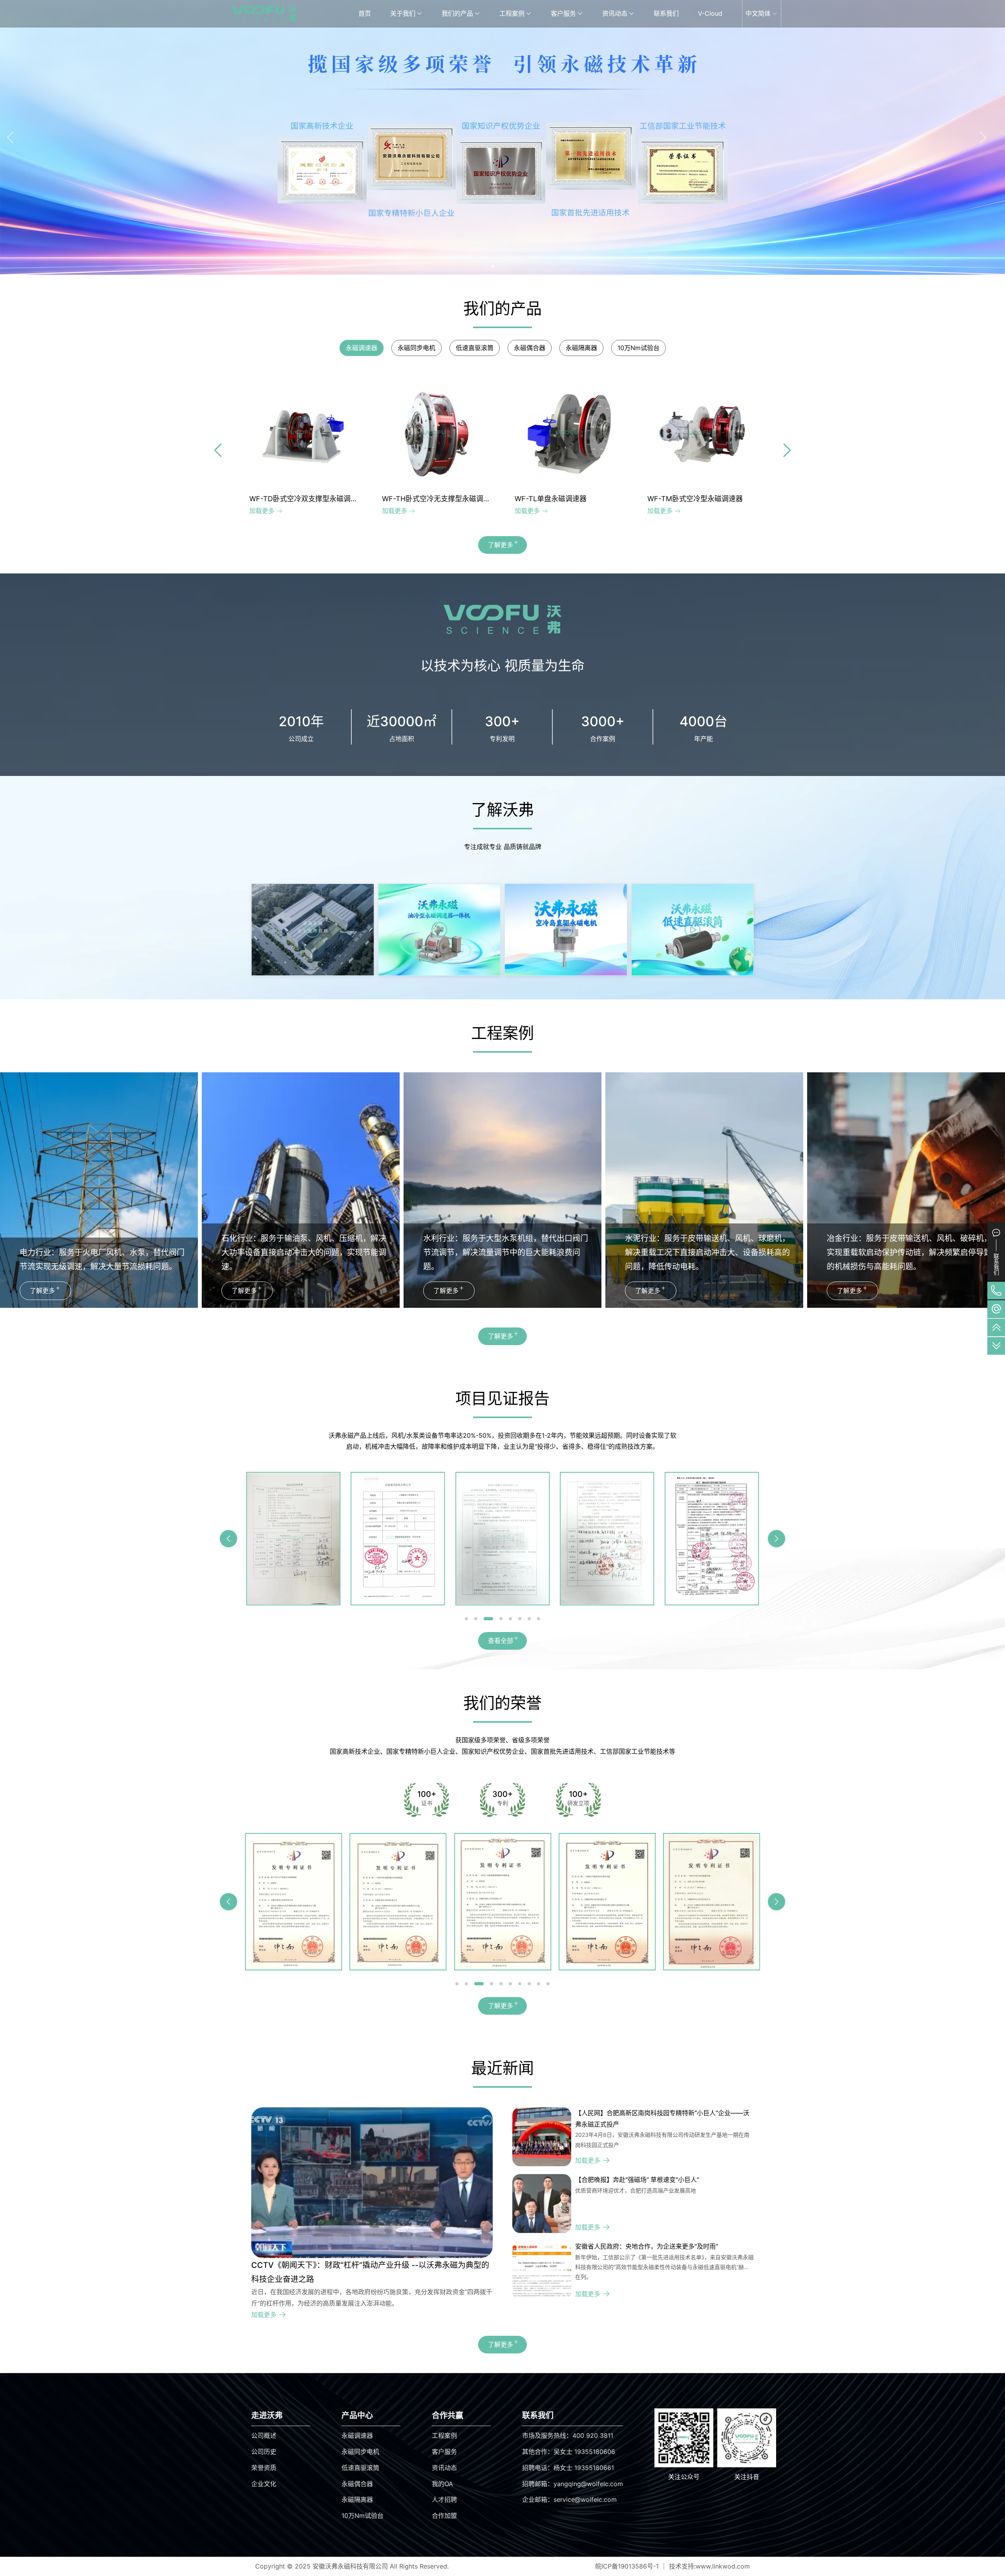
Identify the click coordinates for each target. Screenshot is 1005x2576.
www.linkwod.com (723, 2566)
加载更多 (262, 511)
